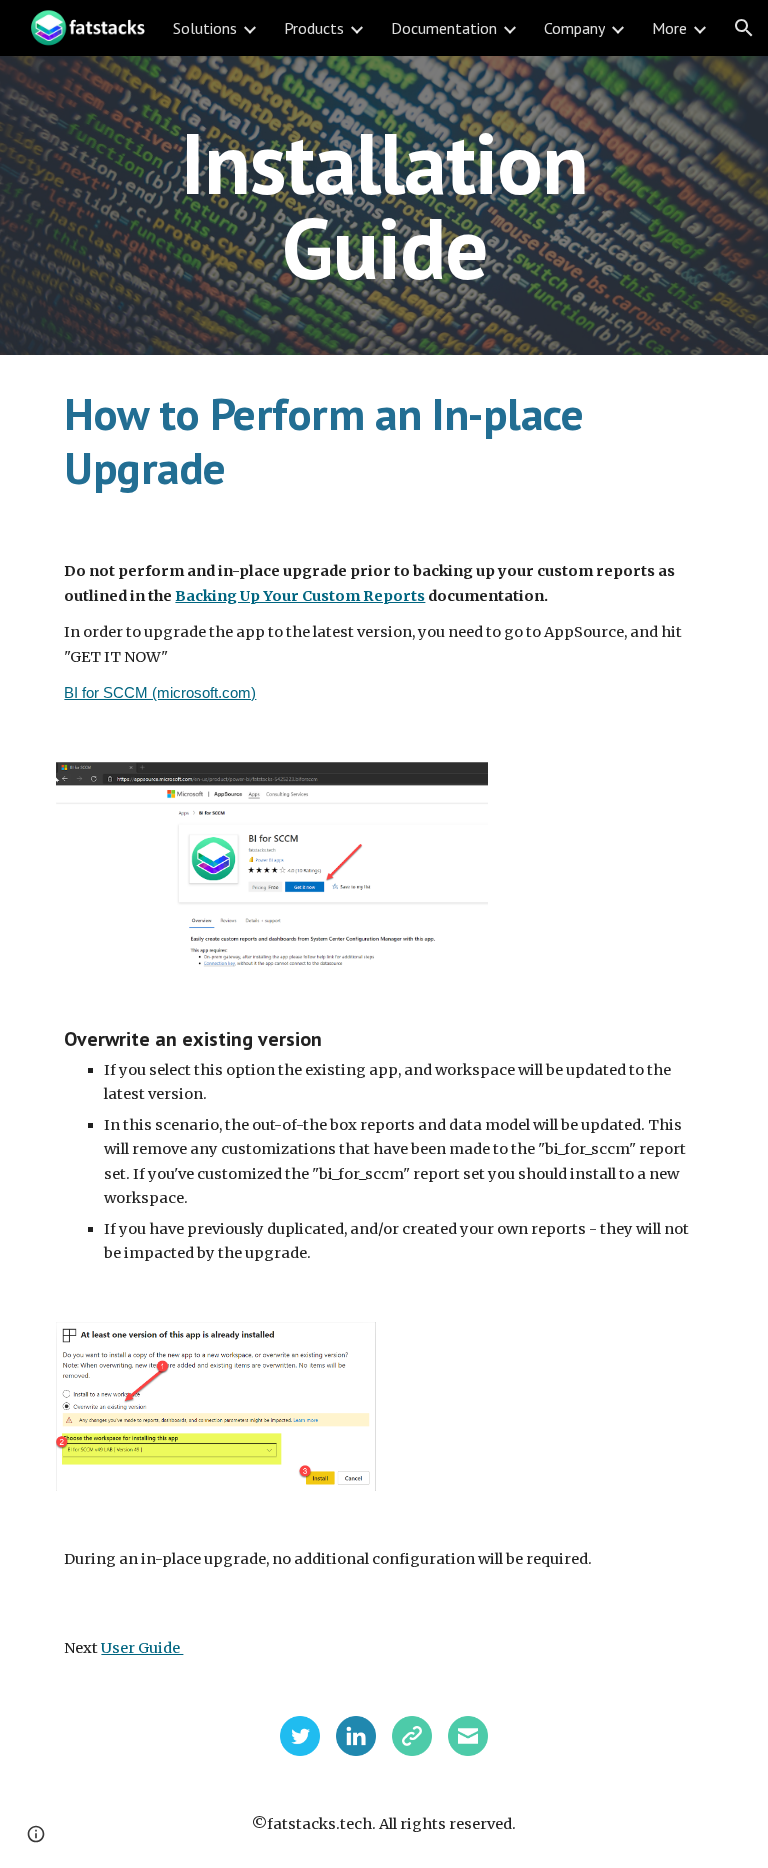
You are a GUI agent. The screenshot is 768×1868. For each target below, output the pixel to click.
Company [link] (574, 28)
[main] (383, 205)
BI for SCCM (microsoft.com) (160, 693)
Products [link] (314, 28)
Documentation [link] (444, 28)
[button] (744, 28)
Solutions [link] (205, 28)
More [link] (669, 28)
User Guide (142, 1648)
